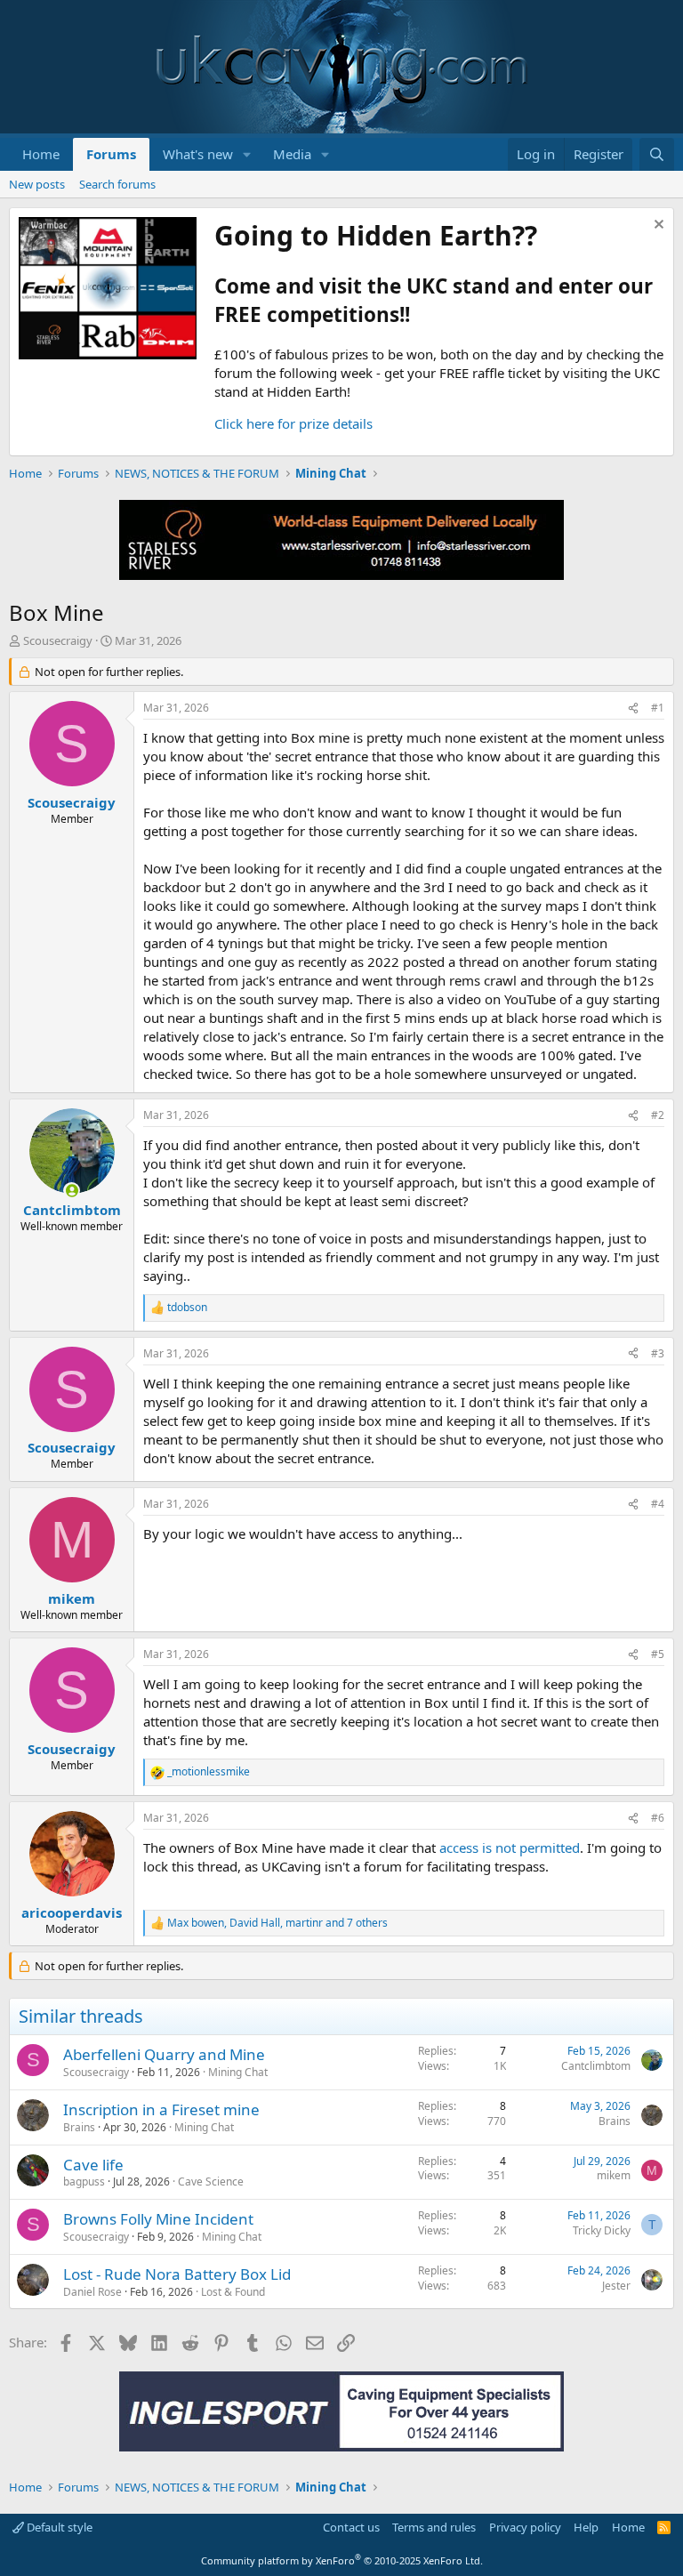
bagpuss (84, 2182)
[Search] (657, 154)
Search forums (117, 184)
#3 (658, 1353)
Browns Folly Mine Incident (158, 2219)
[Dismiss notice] (657, 226)
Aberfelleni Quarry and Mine (164, 2054)
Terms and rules (434, 2527)
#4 (658, 1504)
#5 (658, 1654)
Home (41, 154)
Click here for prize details (293, 423)
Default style (58, 2527)
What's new (198, 154)
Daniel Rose (92, 2292)
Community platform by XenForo (342, 2560)
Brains (79, 2127)
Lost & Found (233, 2292)
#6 (658, 1818)
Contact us (351, 2527)
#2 (658, 1115)
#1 (658, 708)
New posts (37, 184)
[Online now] (72, 1191)
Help (586, 2527)
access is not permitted (510, 1847)
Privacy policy (525, 2527)
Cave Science (211, 2182)
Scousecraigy (58, 640)
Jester (616, 2286)
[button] (247, 154)
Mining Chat (238, 2072)
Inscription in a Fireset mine (161, 2109)
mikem (614, 2175)
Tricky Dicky (602, 2230)
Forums (111, 154)
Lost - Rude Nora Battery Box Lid (177, 2274)
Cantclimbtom (596, 2066)
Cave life (93, 2165)
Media (292, 154)
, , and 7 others (277, 1923)
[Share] (633, 708)
